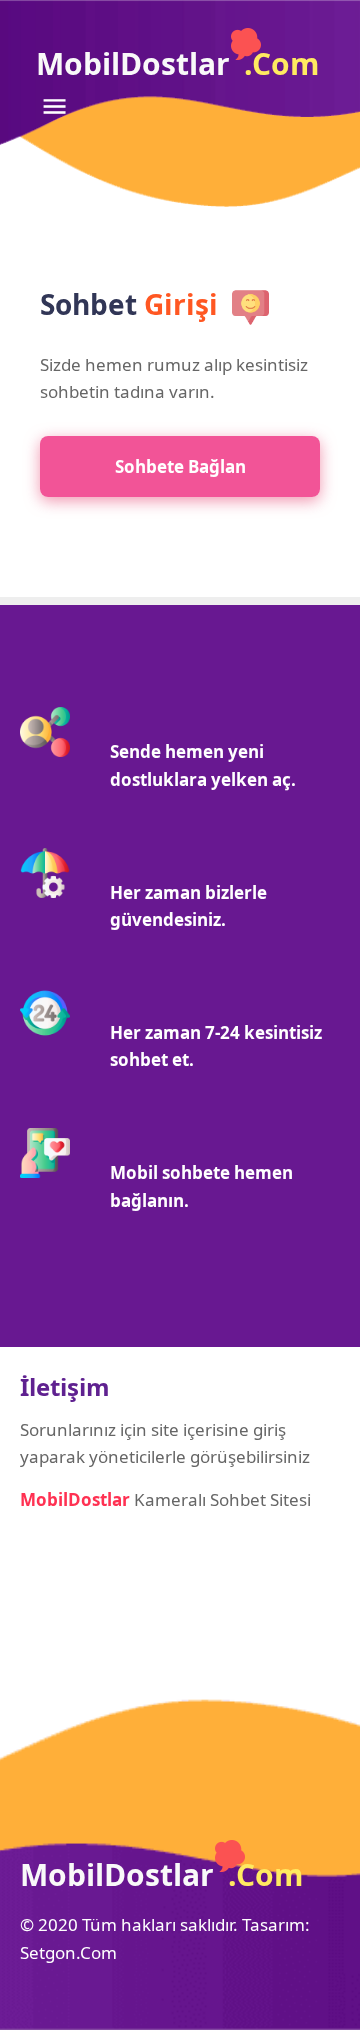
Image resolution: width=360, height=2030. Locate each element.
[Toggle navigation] (54, 106)
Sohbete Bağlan (180, 466)
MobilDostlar (177, 63)
